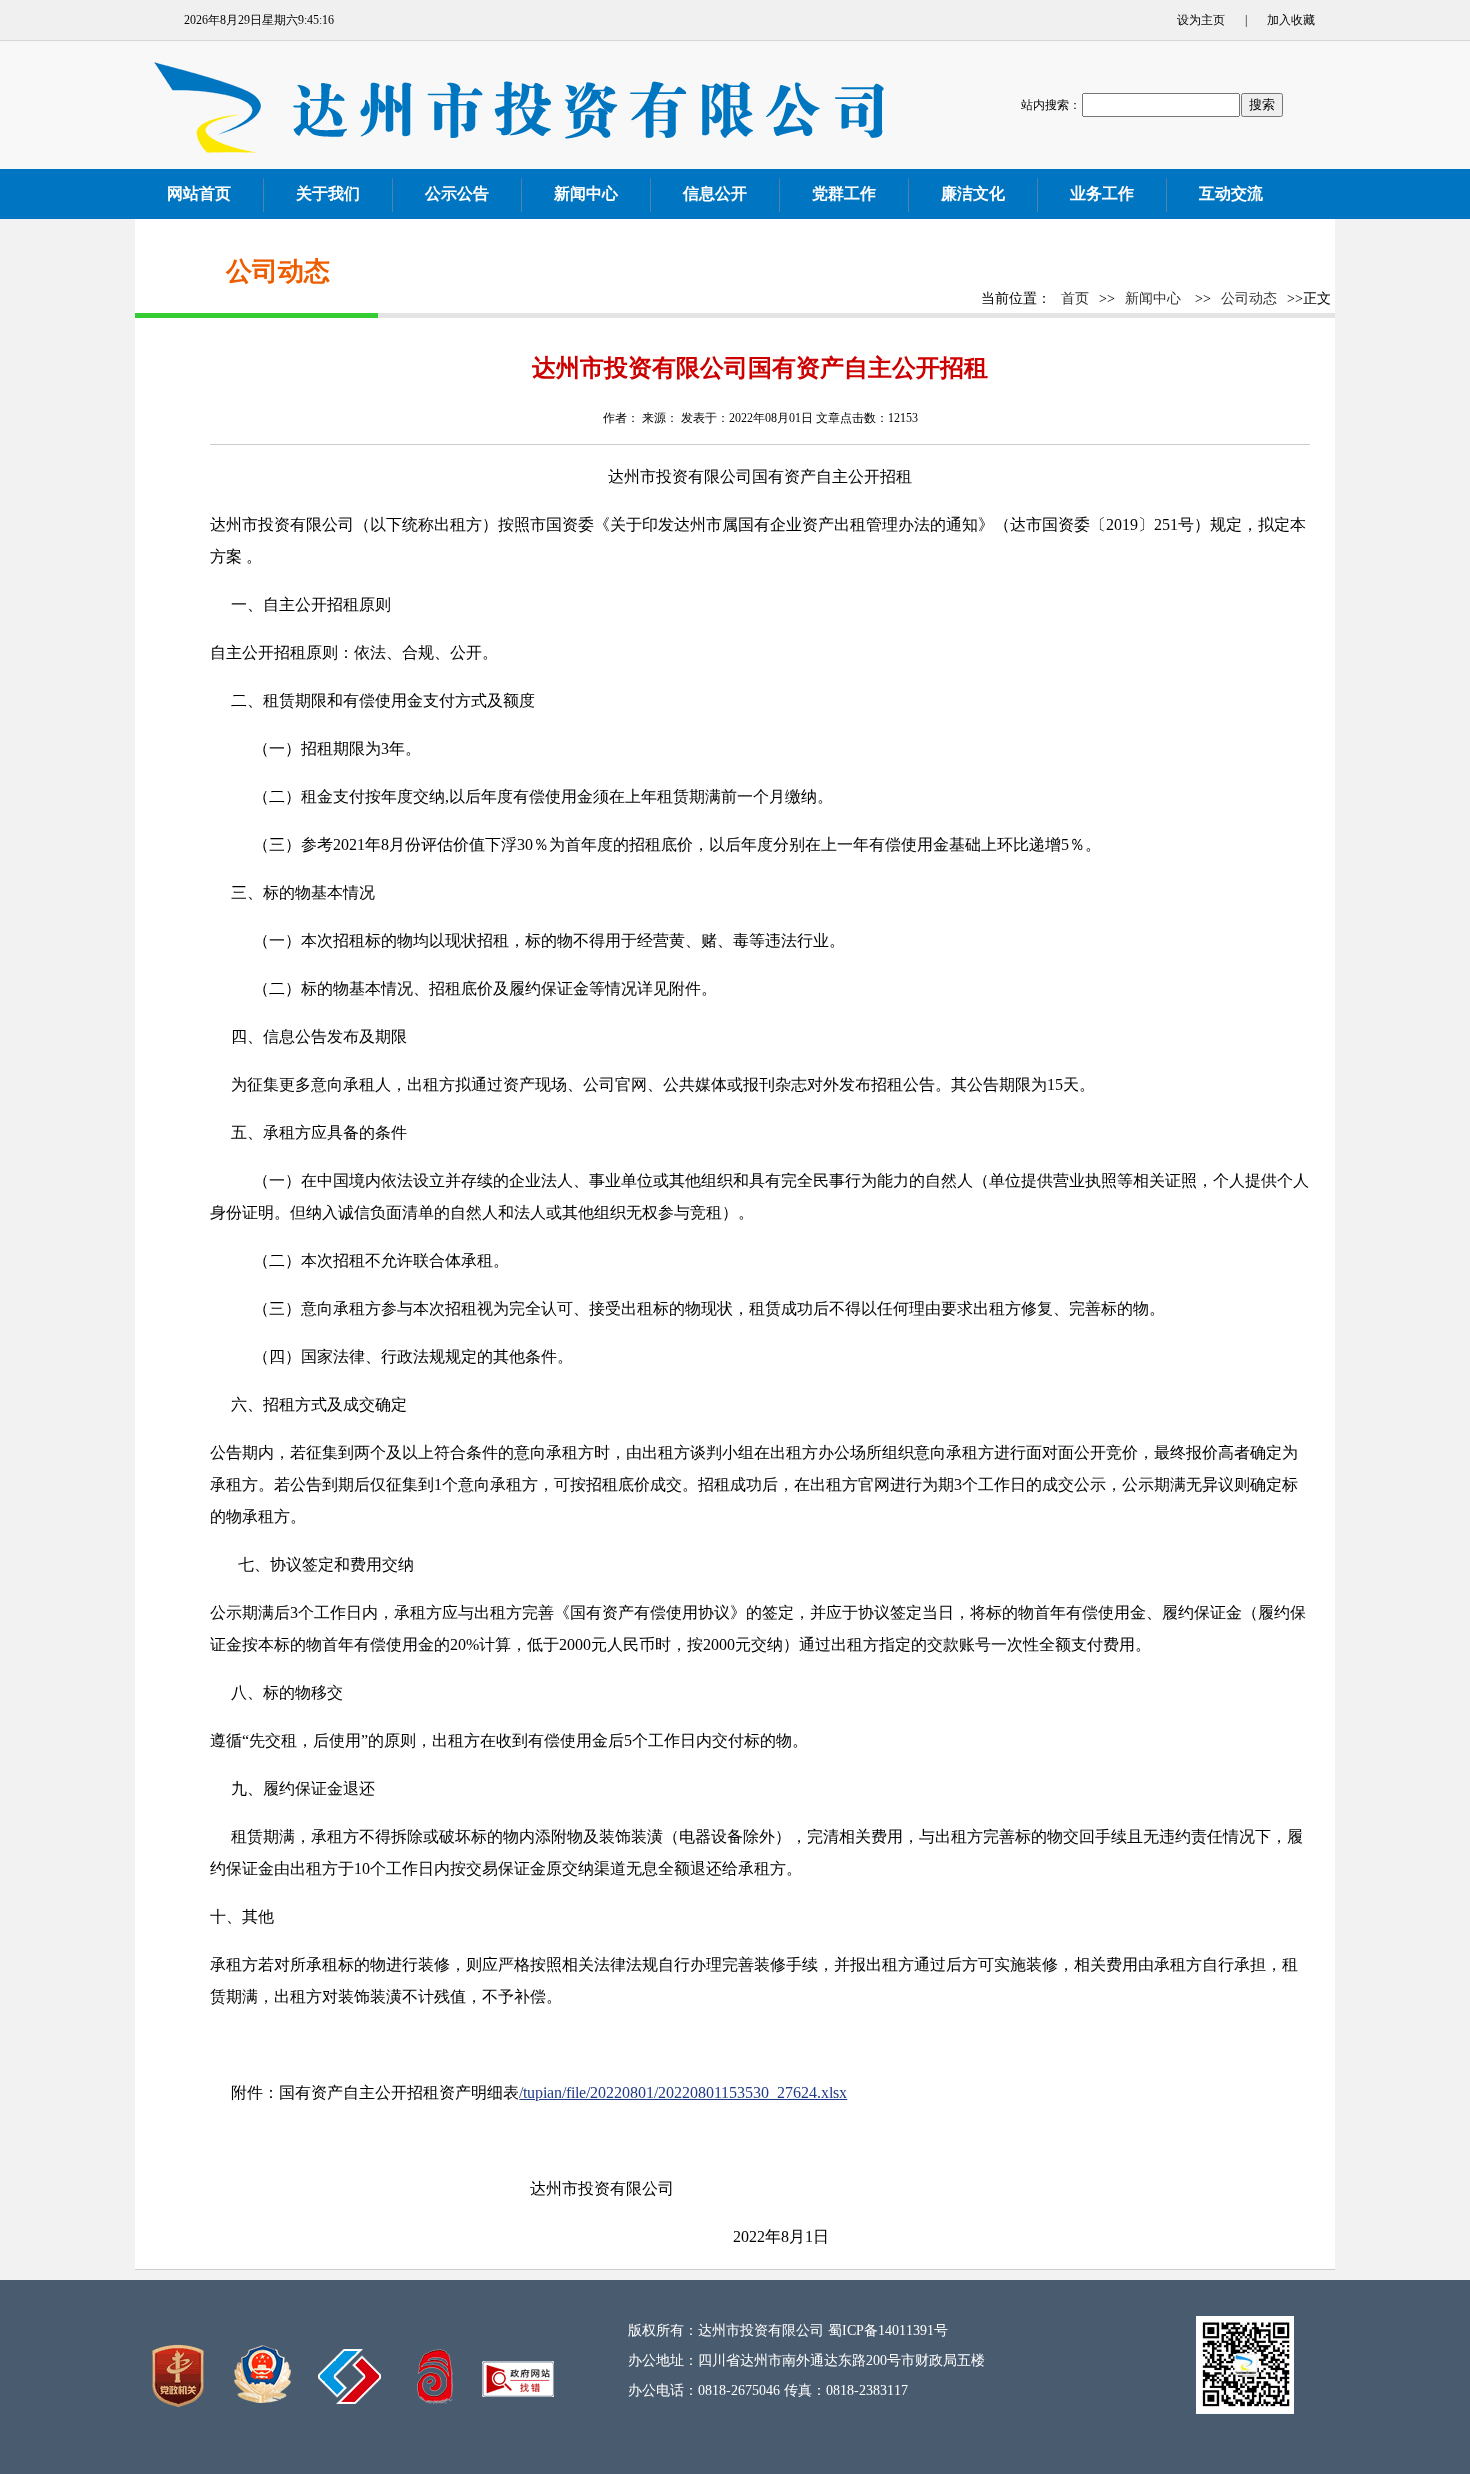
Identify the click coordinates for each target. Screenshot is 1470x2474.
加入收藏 (1291, 20)
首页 (1075, 298)
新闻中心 (1153, 298)
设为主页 (1201, 20)
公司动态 (1249, 298)
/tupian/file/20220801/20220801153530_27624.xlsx (683, 2092)
